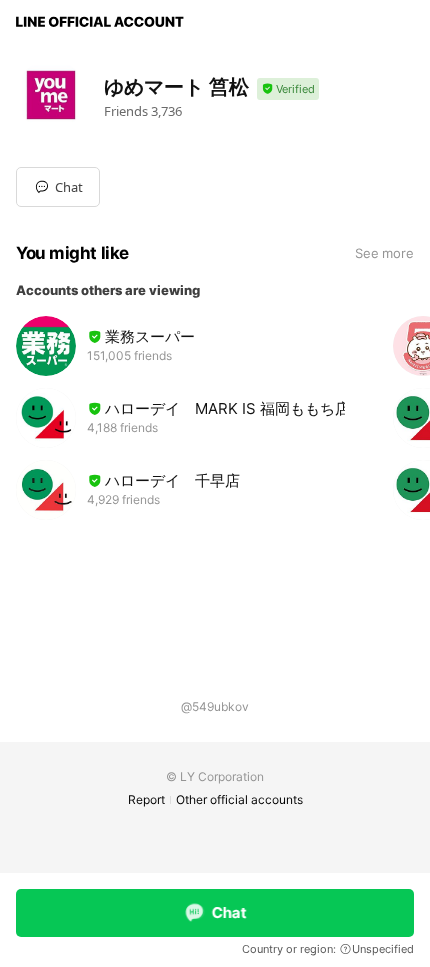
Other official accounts (239, 799)
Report (146, 799)
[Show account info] (288, 89)
